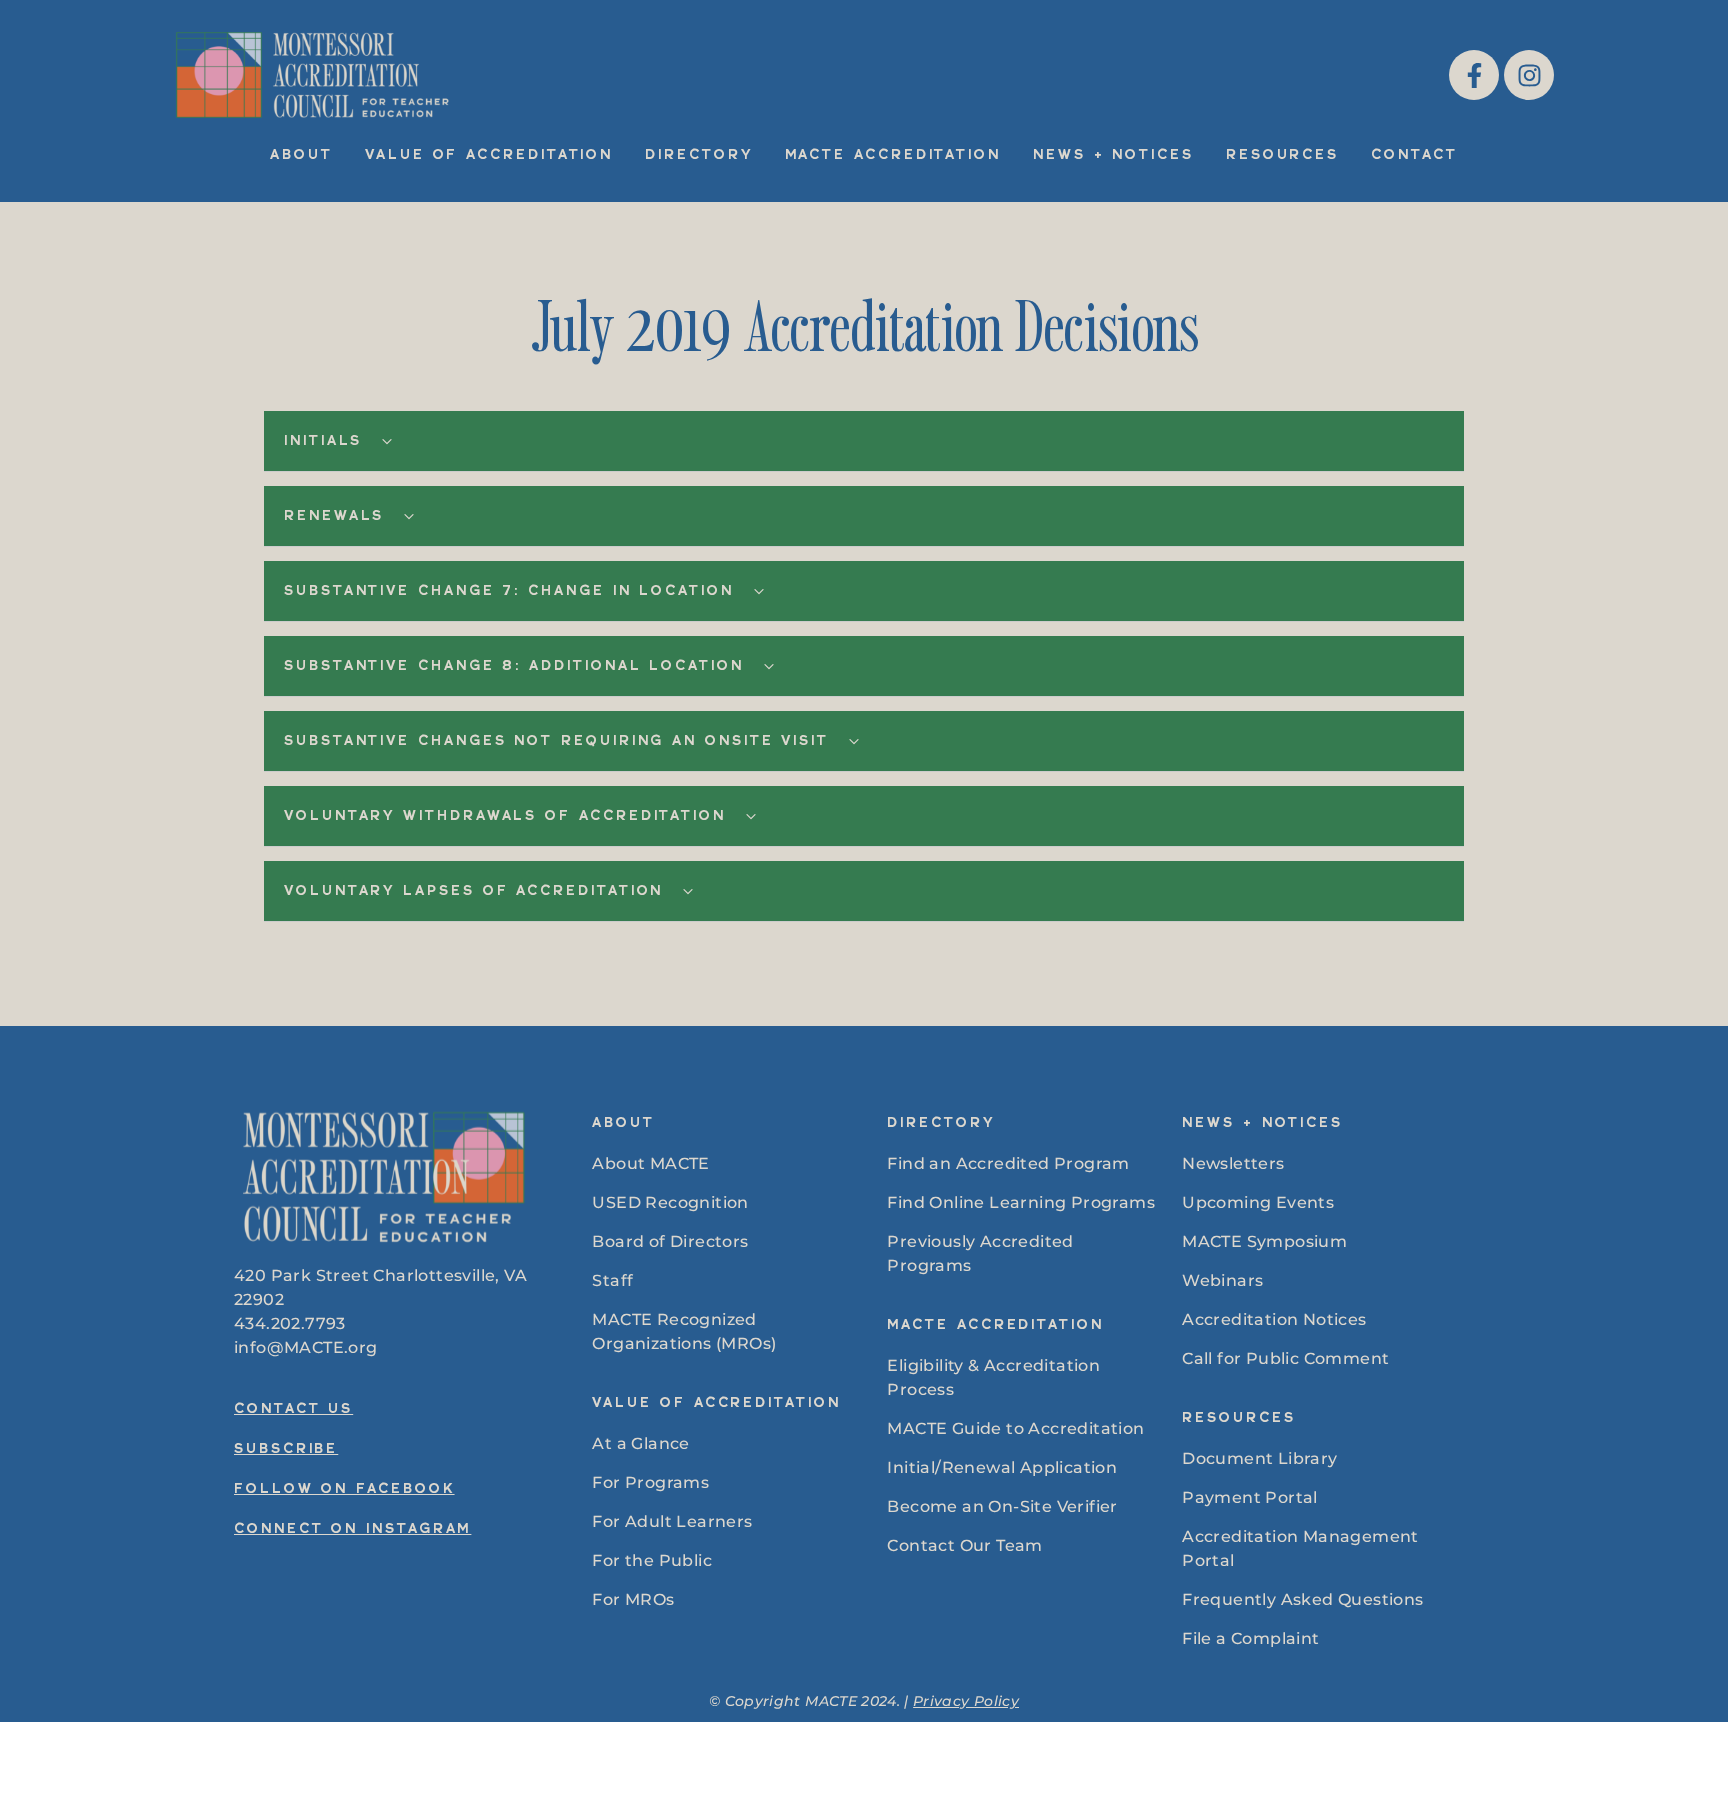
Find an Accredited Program (1008, 1163)
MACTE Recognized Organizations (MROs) (684, 1331)
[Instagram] (1529, 75)
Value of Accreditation (489, 156)
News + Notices (1113, 156)
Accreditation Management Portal (1300, 1548)
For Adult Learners (672, 1521)
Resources (1282, 156)
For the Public (652, 1560)
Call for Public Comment (1285, 1358)
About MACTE (650, 1163)
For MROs (633, 1599)
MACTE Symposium (1264, 1241)
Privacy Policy (966, 1701)
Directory (698, 156)
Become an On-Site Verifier (1002, 1506)
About (301, 156)
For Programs (650, 1482)
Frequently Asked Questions (1302, 1599)
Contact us (293, 1410)
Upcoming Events (1258, 1202)
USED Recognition (670, 1202)
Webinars (1222, 1280)
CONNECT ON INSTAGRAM (352, 1530)
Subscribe (286, 1450)
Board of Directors (670, 1241)
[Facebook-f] (1474, 75)
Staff (612, 1280)
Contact (1414, 156)
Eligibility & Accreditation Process (993, 1377)
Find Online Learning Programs (1021, 1202)
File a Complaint (1250, 1638)
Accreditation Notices (1274, 1319)
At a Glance (640, 1443)
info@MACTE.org (306, 1347)
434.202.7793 (290, 1323)
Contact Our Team (964, 1545)
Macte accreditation (893, 156)
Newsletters (1233, 1163)
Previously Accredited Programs (980, 1253)
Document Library (1259, 1458)
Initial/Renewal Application (1002, 1467)
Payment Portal (1250, 1497)
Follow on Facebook (344, 1490)
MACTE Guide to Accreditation (1015, 1428)
